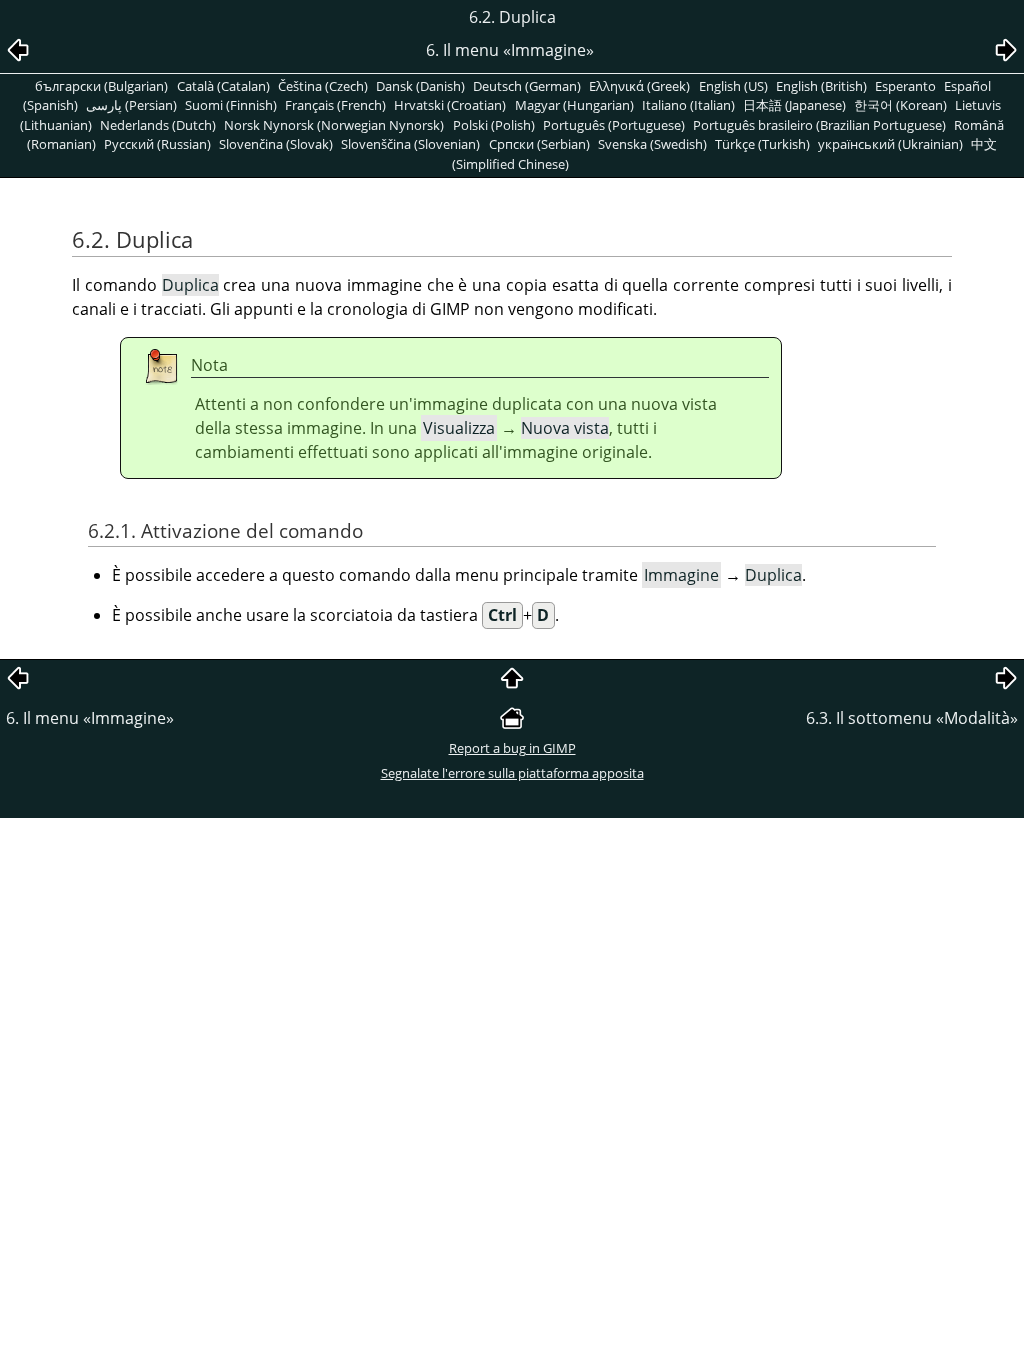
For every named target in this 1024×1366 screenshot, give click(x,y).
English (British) (821, 86)
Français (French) (335, 105)
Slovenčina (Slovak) (276, 144)
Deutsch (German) (527, 86)
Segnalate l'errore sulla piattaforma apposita (512, 773)
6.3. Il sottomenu (912, 718)
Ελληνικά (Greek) (639, 86)
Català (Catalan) (223, 86)
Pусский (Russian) (157, 144)
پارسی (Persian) (131, 105)
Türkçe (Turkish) (762, 144)
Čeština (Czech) (323, 86)
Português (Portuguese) (614, 125)
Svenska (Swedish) (652, 144)
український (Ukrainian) (890, 144)
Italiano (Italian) (688, 105)
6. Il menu (90, 718)
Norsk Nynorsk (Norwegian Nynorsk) (334, 125)
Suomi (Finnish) (231, 105)
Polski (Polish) (494, 125)
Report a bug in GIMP (512, 748)
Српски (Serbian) (539, 144)
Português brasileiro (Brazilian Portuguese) (819, 125)
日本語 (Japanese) (794, 105)
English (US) (733, 86)
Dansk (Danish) (420, 86)
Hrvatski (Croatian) (450, 105)
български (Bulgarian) (101, 86)
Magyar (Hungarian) (574, 105)
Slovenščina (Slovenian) (410, 144)
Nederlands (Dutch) (158, 125)
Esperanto (905, 86)
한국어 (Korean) (900, 105)
